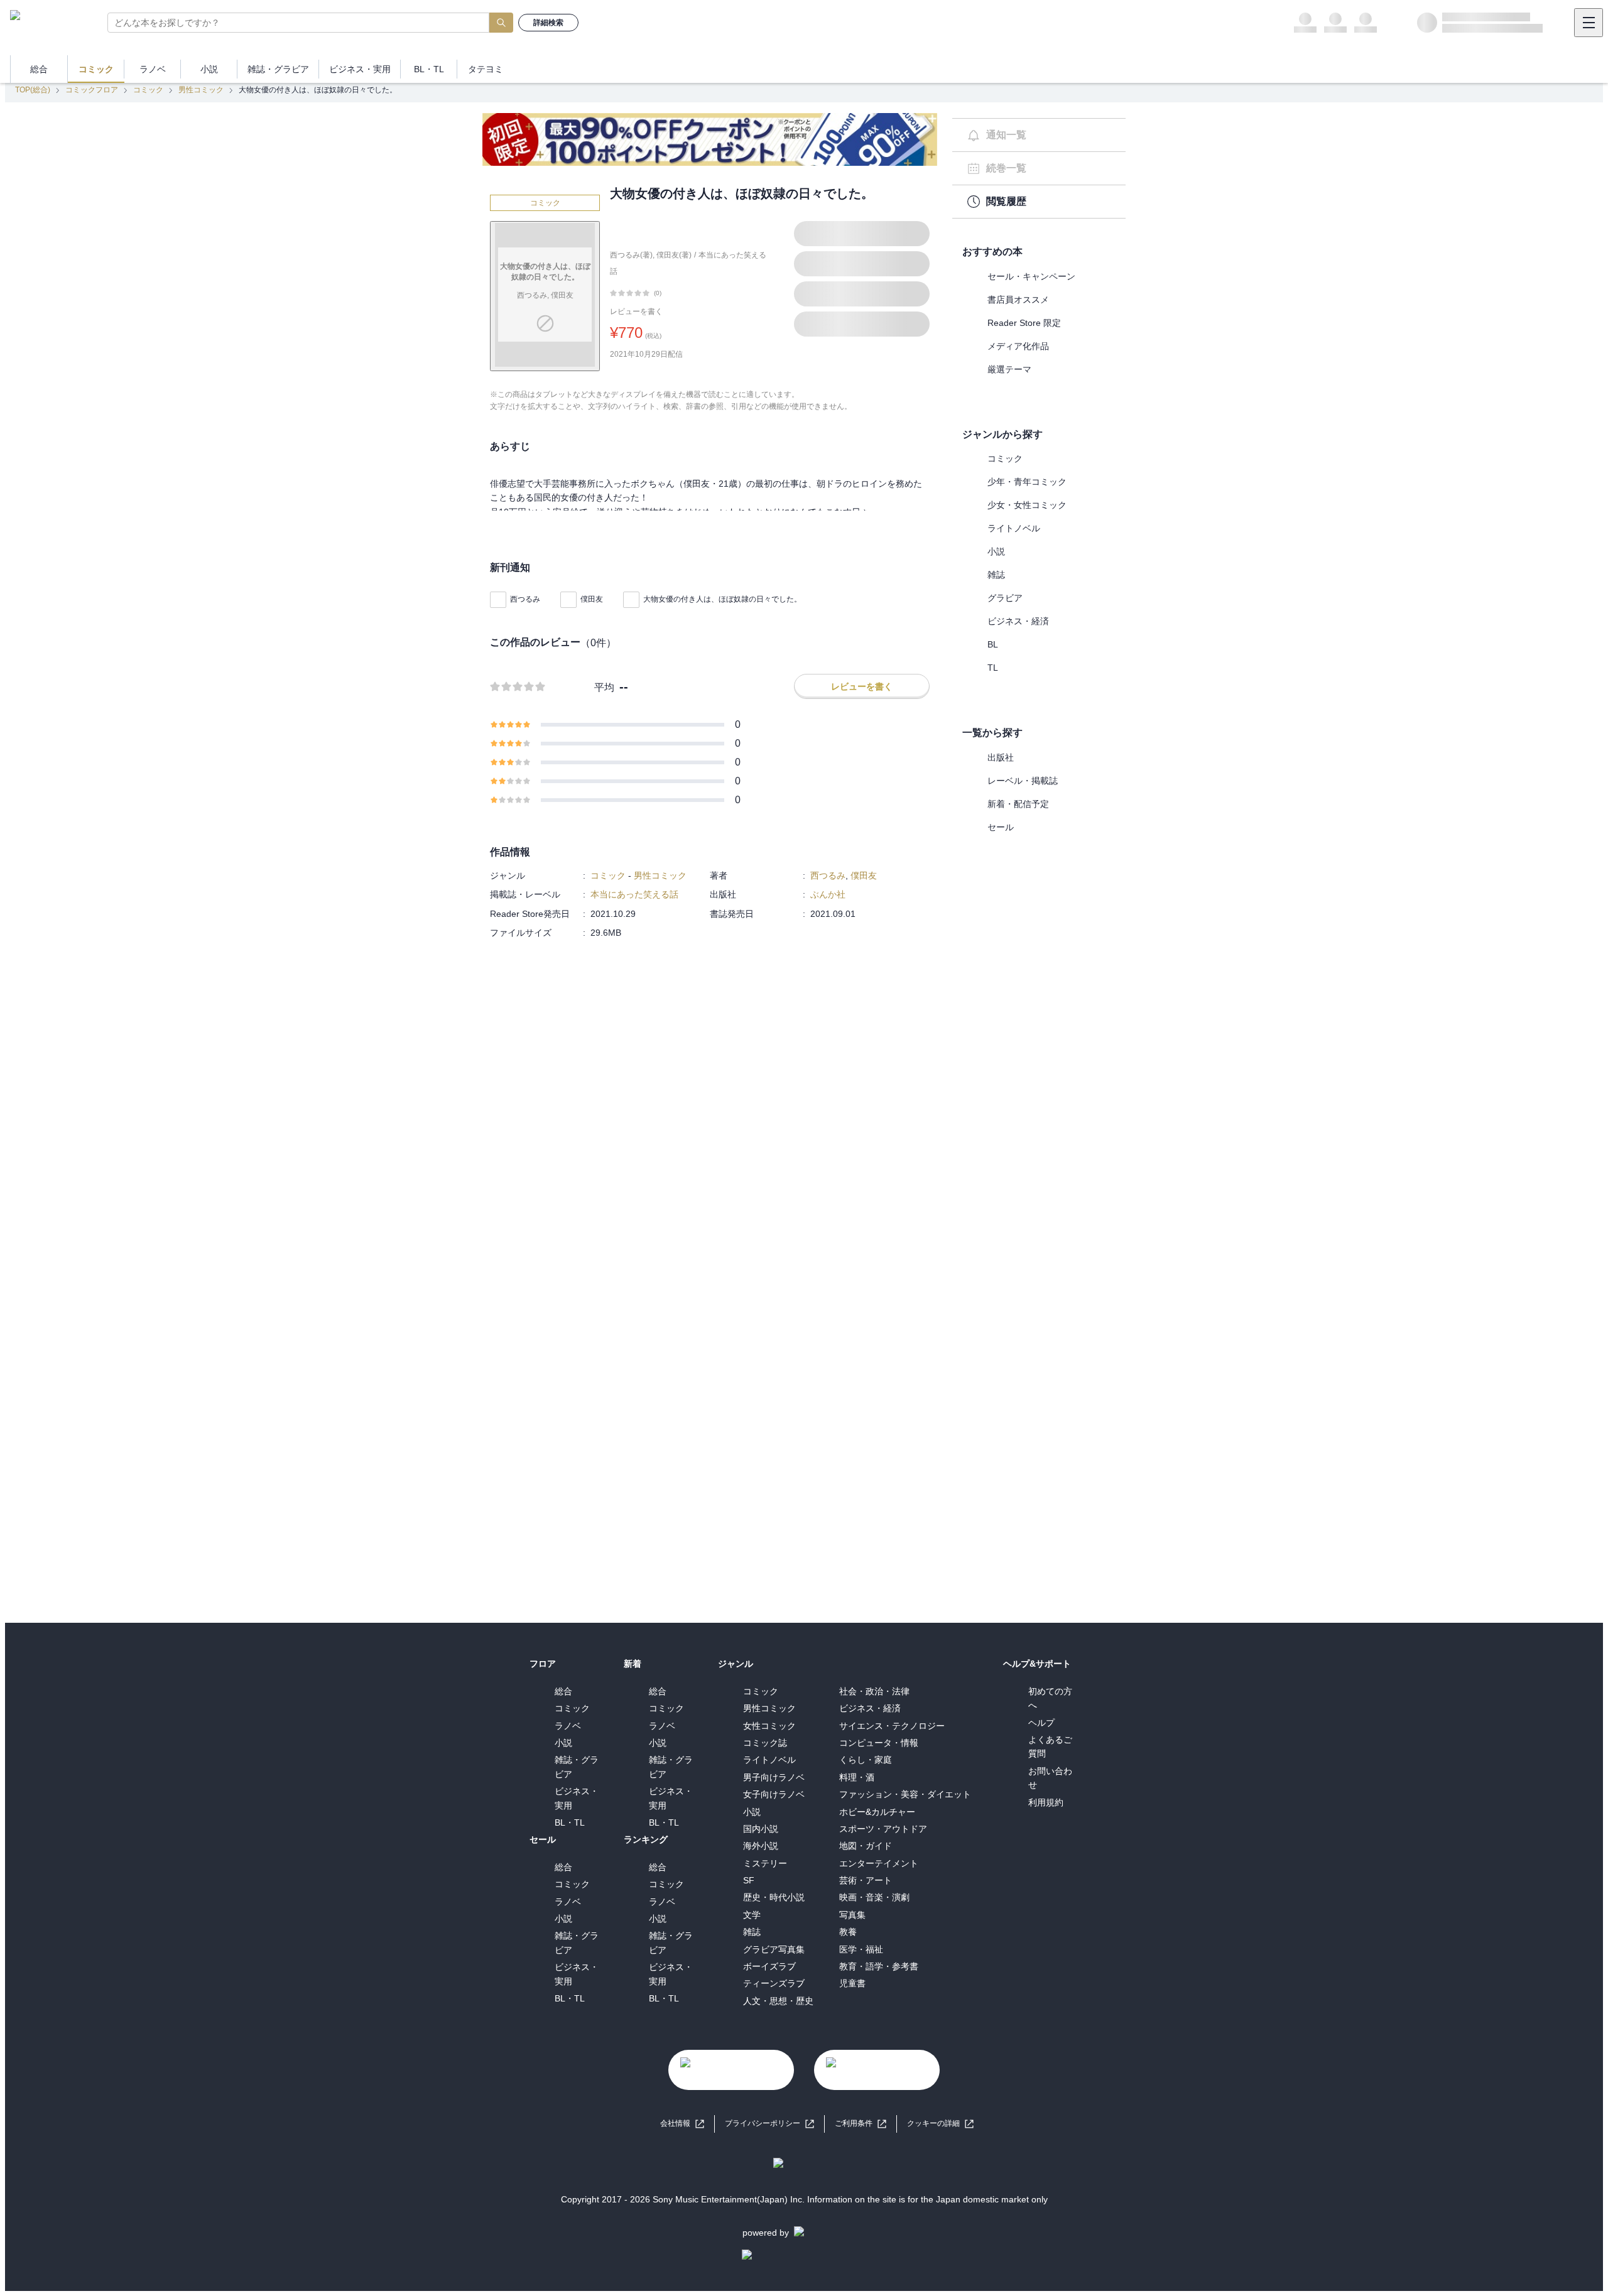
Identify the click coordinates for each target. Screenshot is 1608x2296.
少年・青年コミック (1027, 482)
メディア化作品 (1018, 346)
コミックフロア (92, 90)
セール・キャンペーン (1031, 276)
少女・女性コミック (1027, 505)
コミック (148, 90)
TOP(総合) (33, 90)
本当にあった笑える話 (634, 894)
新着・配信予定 (1018, 804)
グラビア (1005, 598)
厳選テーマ (1009, 369)
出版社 (1001, 757)
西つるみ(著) (631, 255)
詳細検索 (548, 23)
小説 (996, 551)
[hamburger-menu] (1589, 23)
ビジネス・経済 (1018, 621)
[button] (940, 2124)
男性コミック (201, 90)
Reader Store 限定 (1024, 323)
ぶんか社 (828, 894)
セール (1001, 827)
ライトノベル (1014, 528)
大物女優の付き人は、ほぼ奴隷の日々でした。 (722, 599)
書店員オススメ (1018, 300)
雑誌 (996, 575)
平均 (604, 687)
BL (993, 644)
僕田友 (592, 599)
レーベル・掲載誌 (1023, 781)
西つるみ (525, 599)
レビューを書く (636, 311)
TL (993, 668)
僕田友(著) (674, 255)
